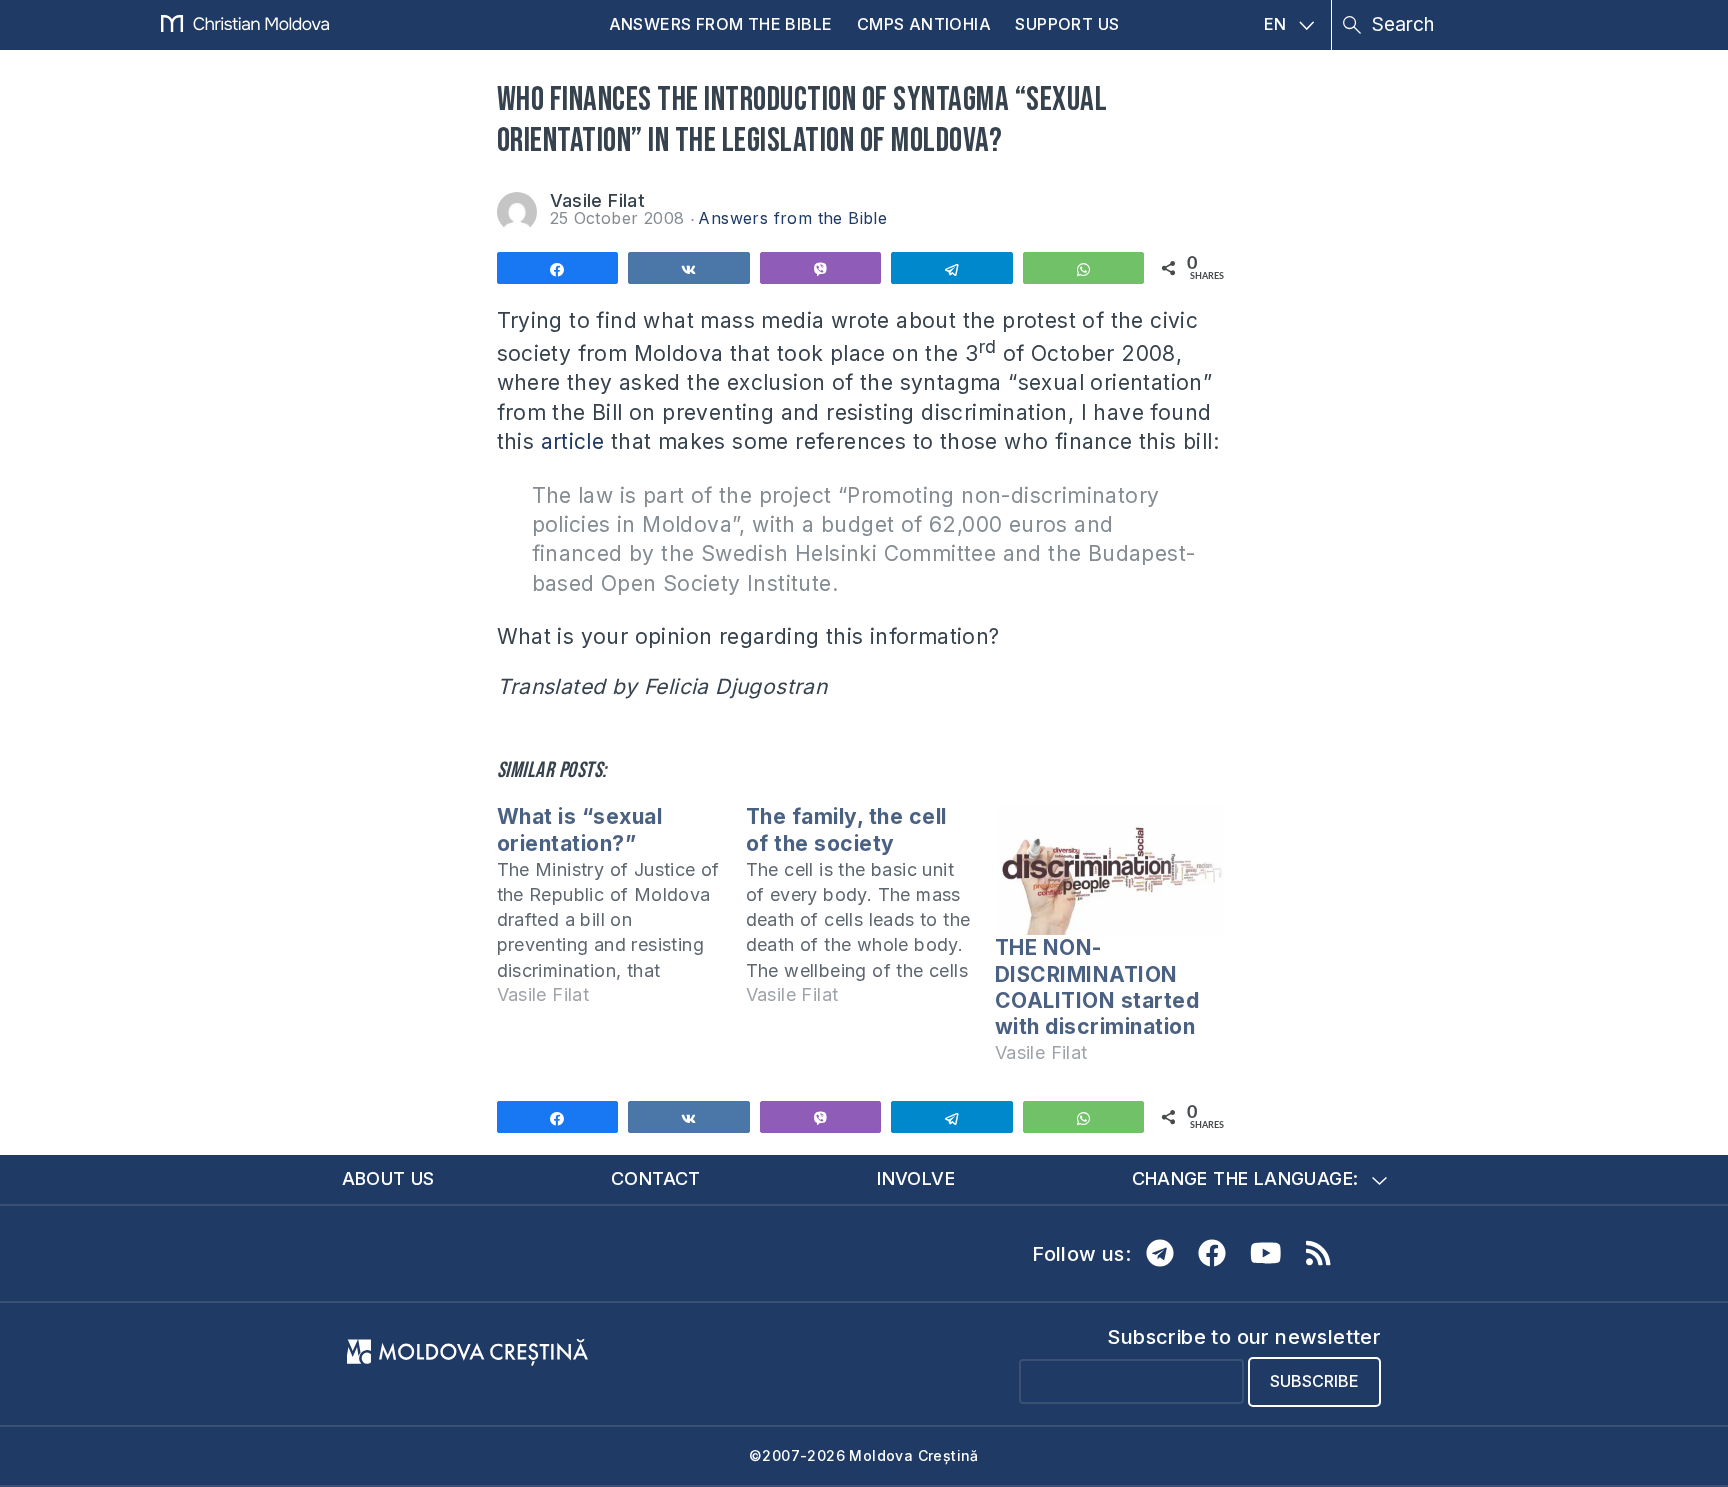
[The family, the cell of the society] (870, 914)
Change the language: (1245, 1178)
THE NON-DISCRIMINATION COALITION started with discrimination (1097, 987)
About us (388, 1178)
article (573, 441)
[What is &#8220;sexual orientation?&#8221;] (621, 914)
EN (1275, 24)
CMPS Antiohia (924, 24)
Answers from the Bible (721, 24)
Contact (656, 1178)
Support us (1067, 24)
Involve (916, 1178)
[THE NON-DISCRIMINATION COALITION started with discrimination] (1109, 869)
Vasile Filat (598, 200)
